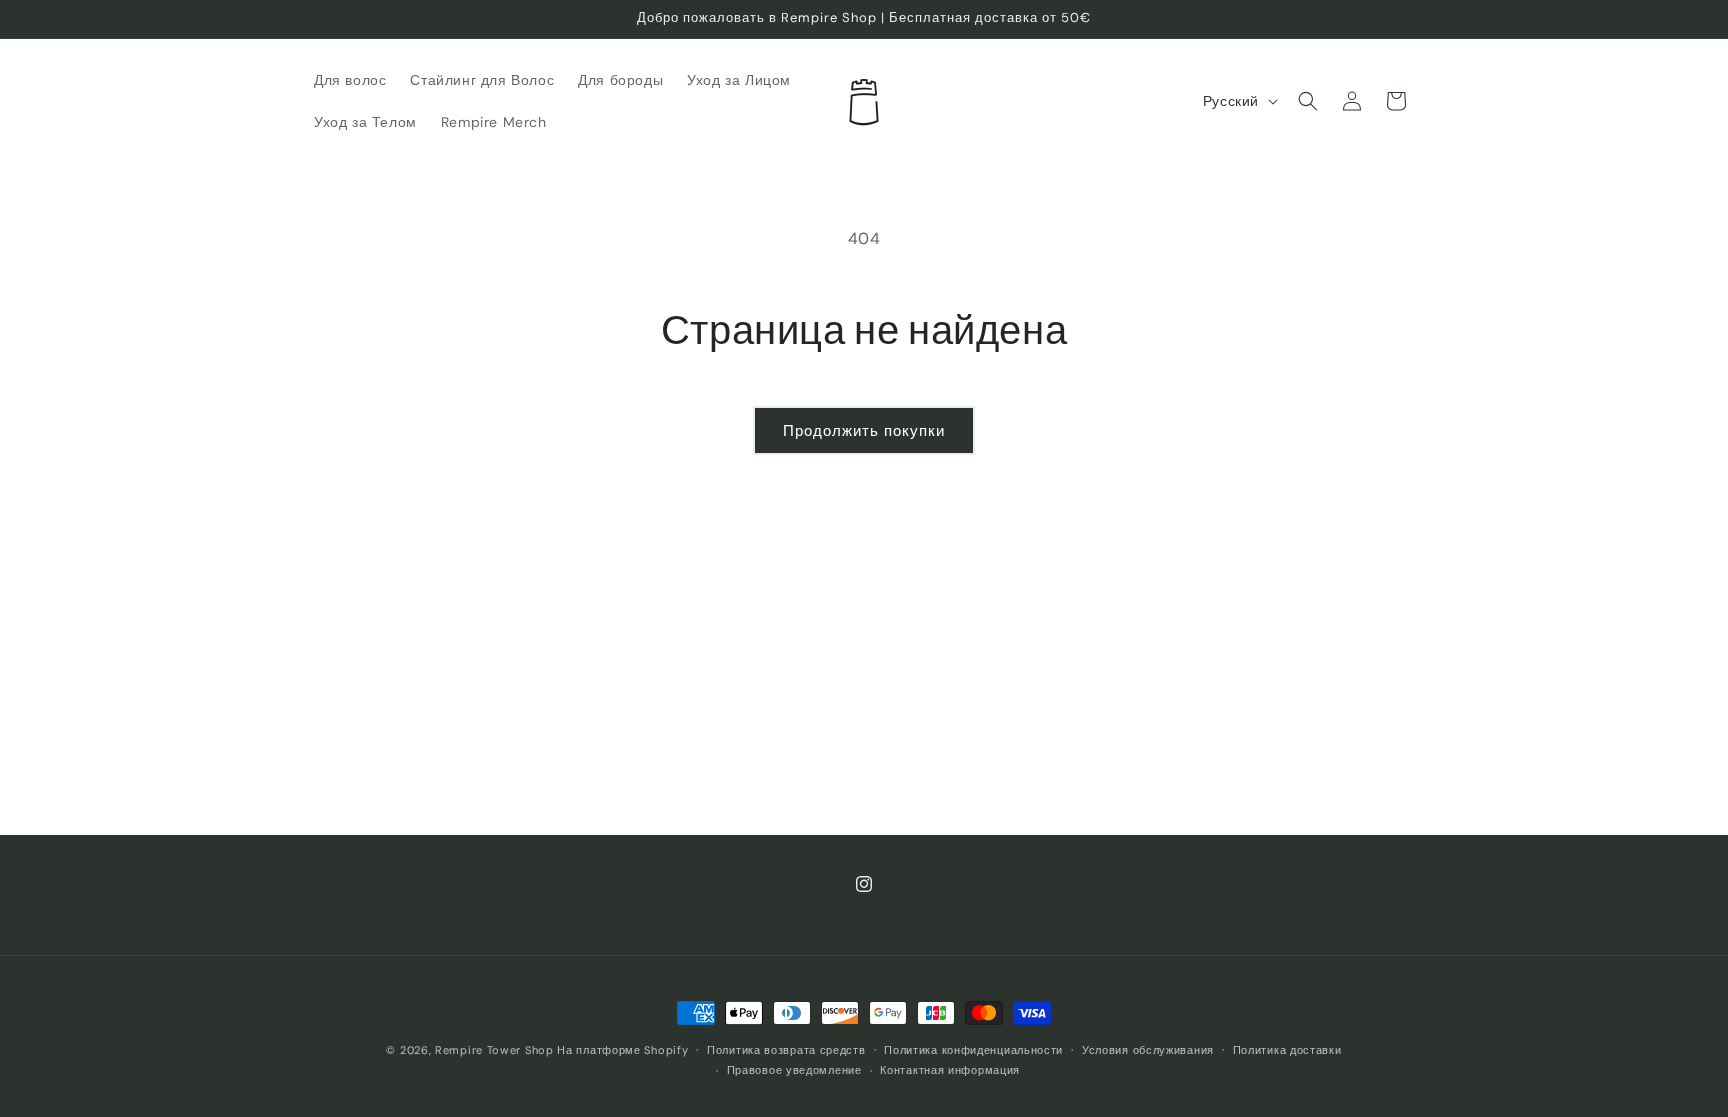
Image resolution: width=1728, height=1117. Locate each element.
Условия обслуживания (1148, 1050)
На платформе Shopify (622, 1050)
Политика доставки (1287, 1050)
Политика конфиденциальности (973, 1050)
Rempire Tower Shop (494, 1050)
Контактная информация (950, 1070)
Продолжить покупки (864, 431)
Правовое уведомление (794, 1070)
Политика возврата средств (786, 1050)
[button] (1308, 101)
